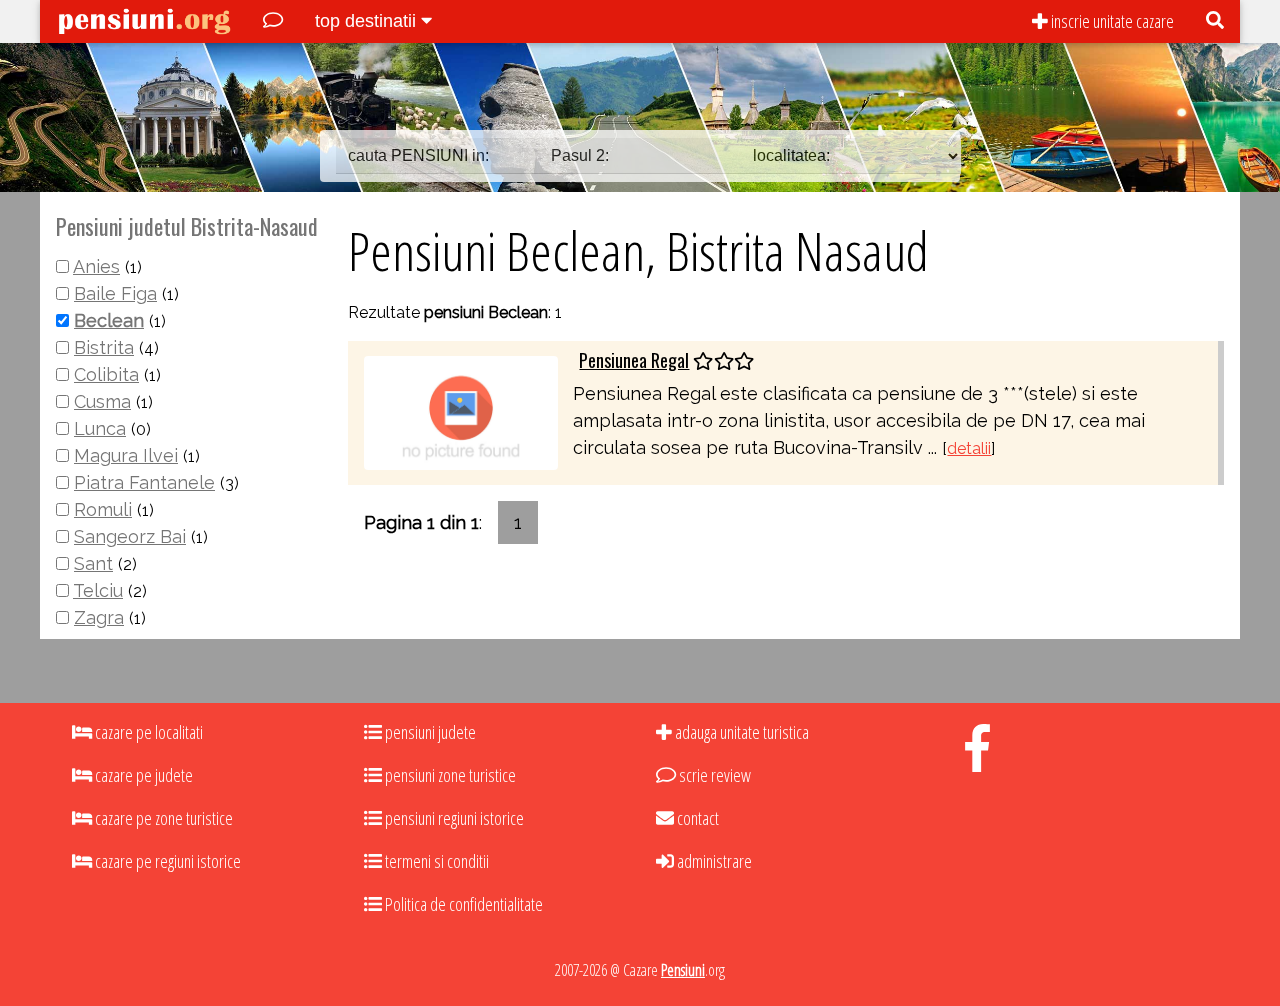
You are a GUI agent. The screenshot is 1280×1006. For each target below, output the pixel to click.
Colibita (106, 374)
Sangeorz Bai (130, 536)
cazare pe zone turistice (162, 818)
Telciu (98, 590)
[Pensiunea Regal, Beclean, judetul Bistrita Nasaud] (461, 411)
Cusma (102, 401)
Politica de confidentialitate (462, 904)
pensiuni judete (429, 732)
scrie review (713, 775)
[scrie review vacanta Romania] (273, 21)
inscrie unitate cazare (1111, 21)
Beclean (109, 320)
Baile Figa (115, 293)
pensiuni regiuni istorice (453, 818)
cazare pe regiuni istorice (166, 861)
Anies (96, 266)
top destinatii (368, 21)
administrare (713, 861)
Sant (93, 563)
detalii (969, 448)
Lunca (100, 428)
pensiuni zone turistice (449, 775)
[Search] (1215, 21)
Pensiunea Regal (634, 360)
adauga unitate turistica (740, 732)
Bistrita (104, 347)
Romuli (103, 509)
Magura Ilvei (126, 455)
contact (696, 818)
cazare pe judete (142, 775)
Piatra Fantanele (144, 482)
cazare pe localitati (147, 732)
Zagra (99, 617)
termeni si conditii (435, 861)
